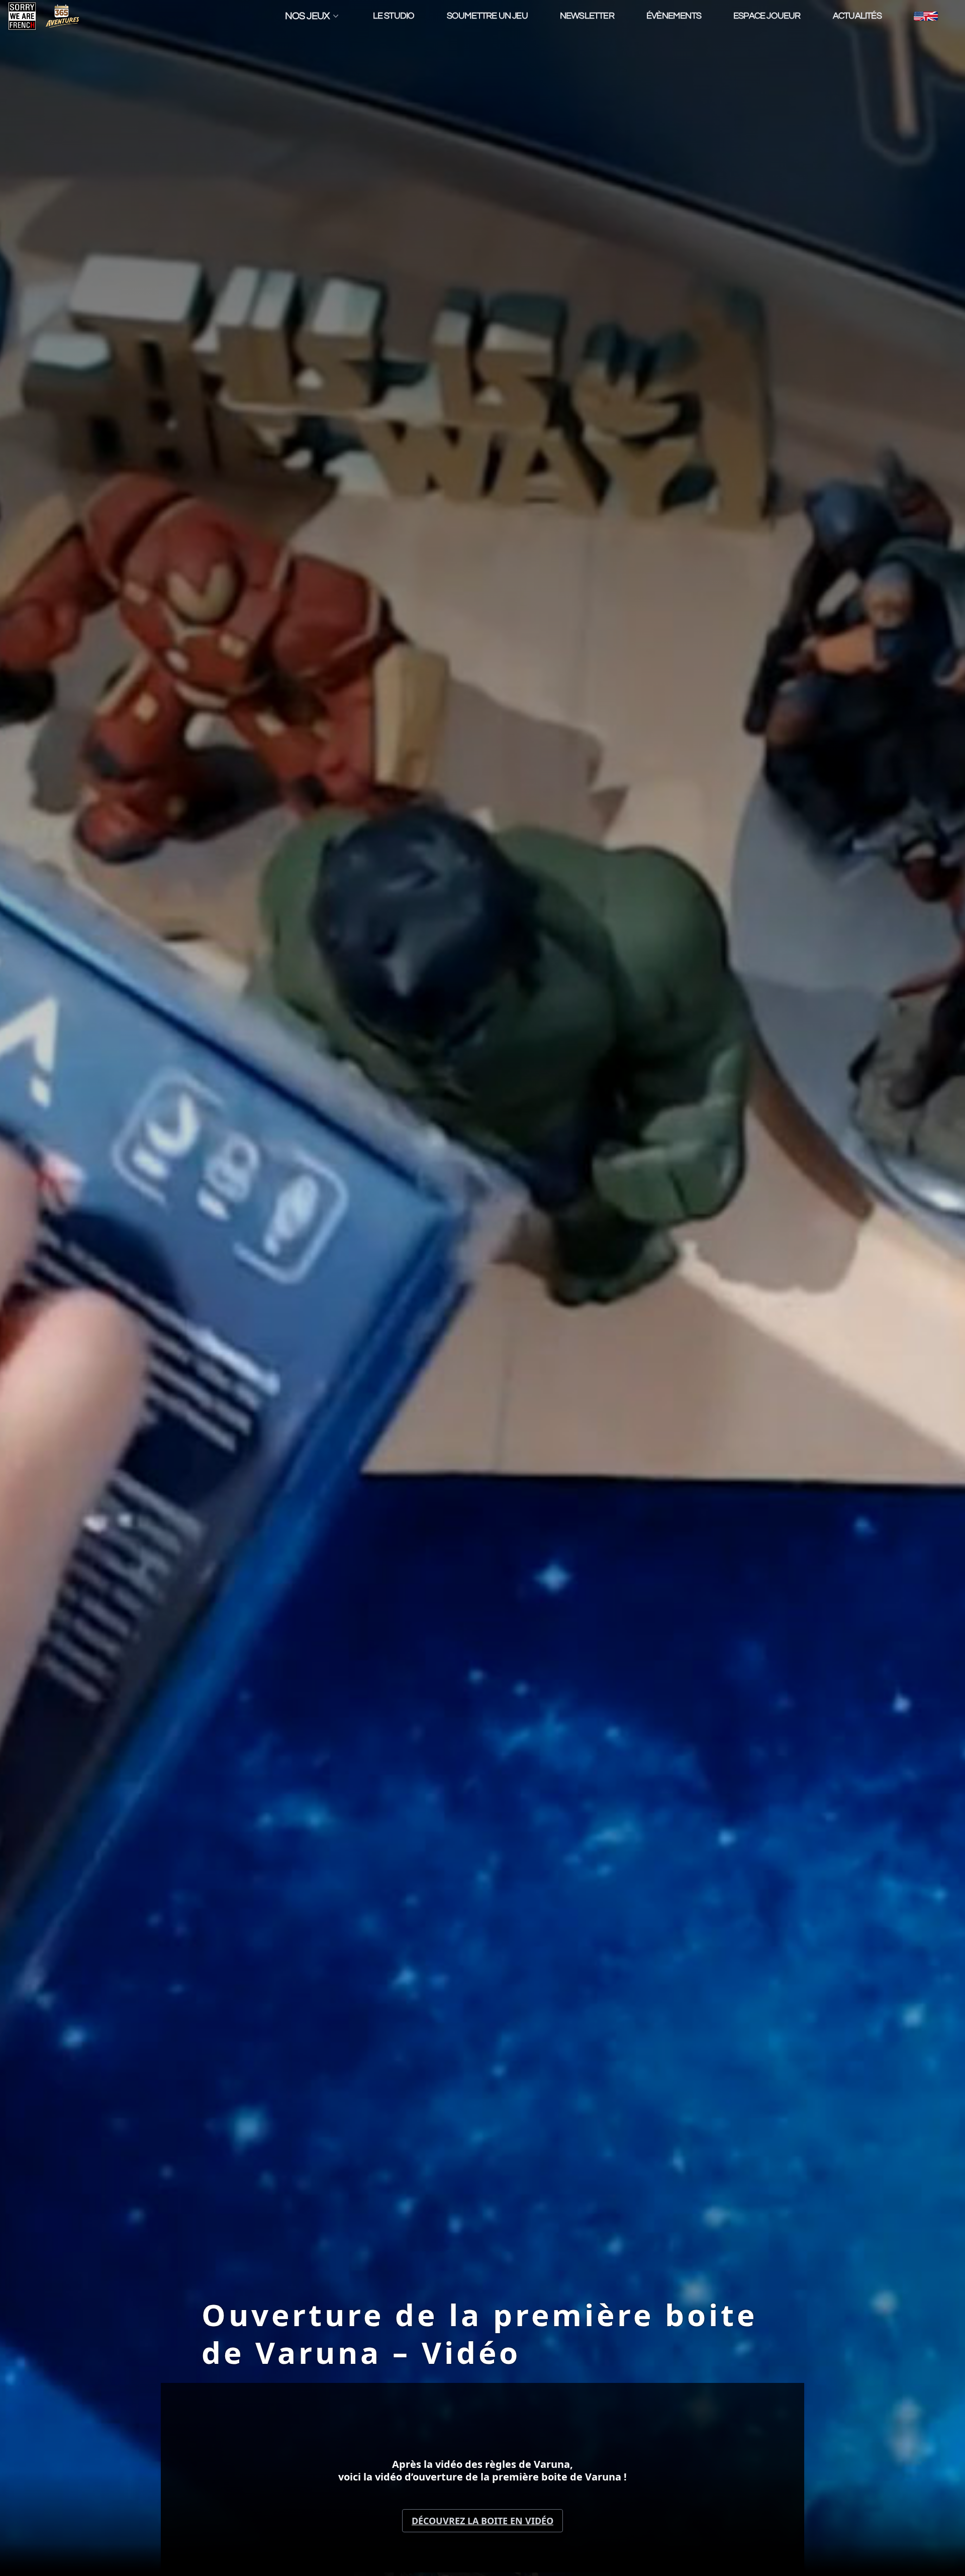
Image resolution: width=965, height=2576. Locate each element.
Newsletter (587, 16)
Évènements (674, 16)
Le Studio (394, 16)
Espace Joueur (767, 16)
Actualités (857, 16)
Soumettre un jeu (487, 16)
